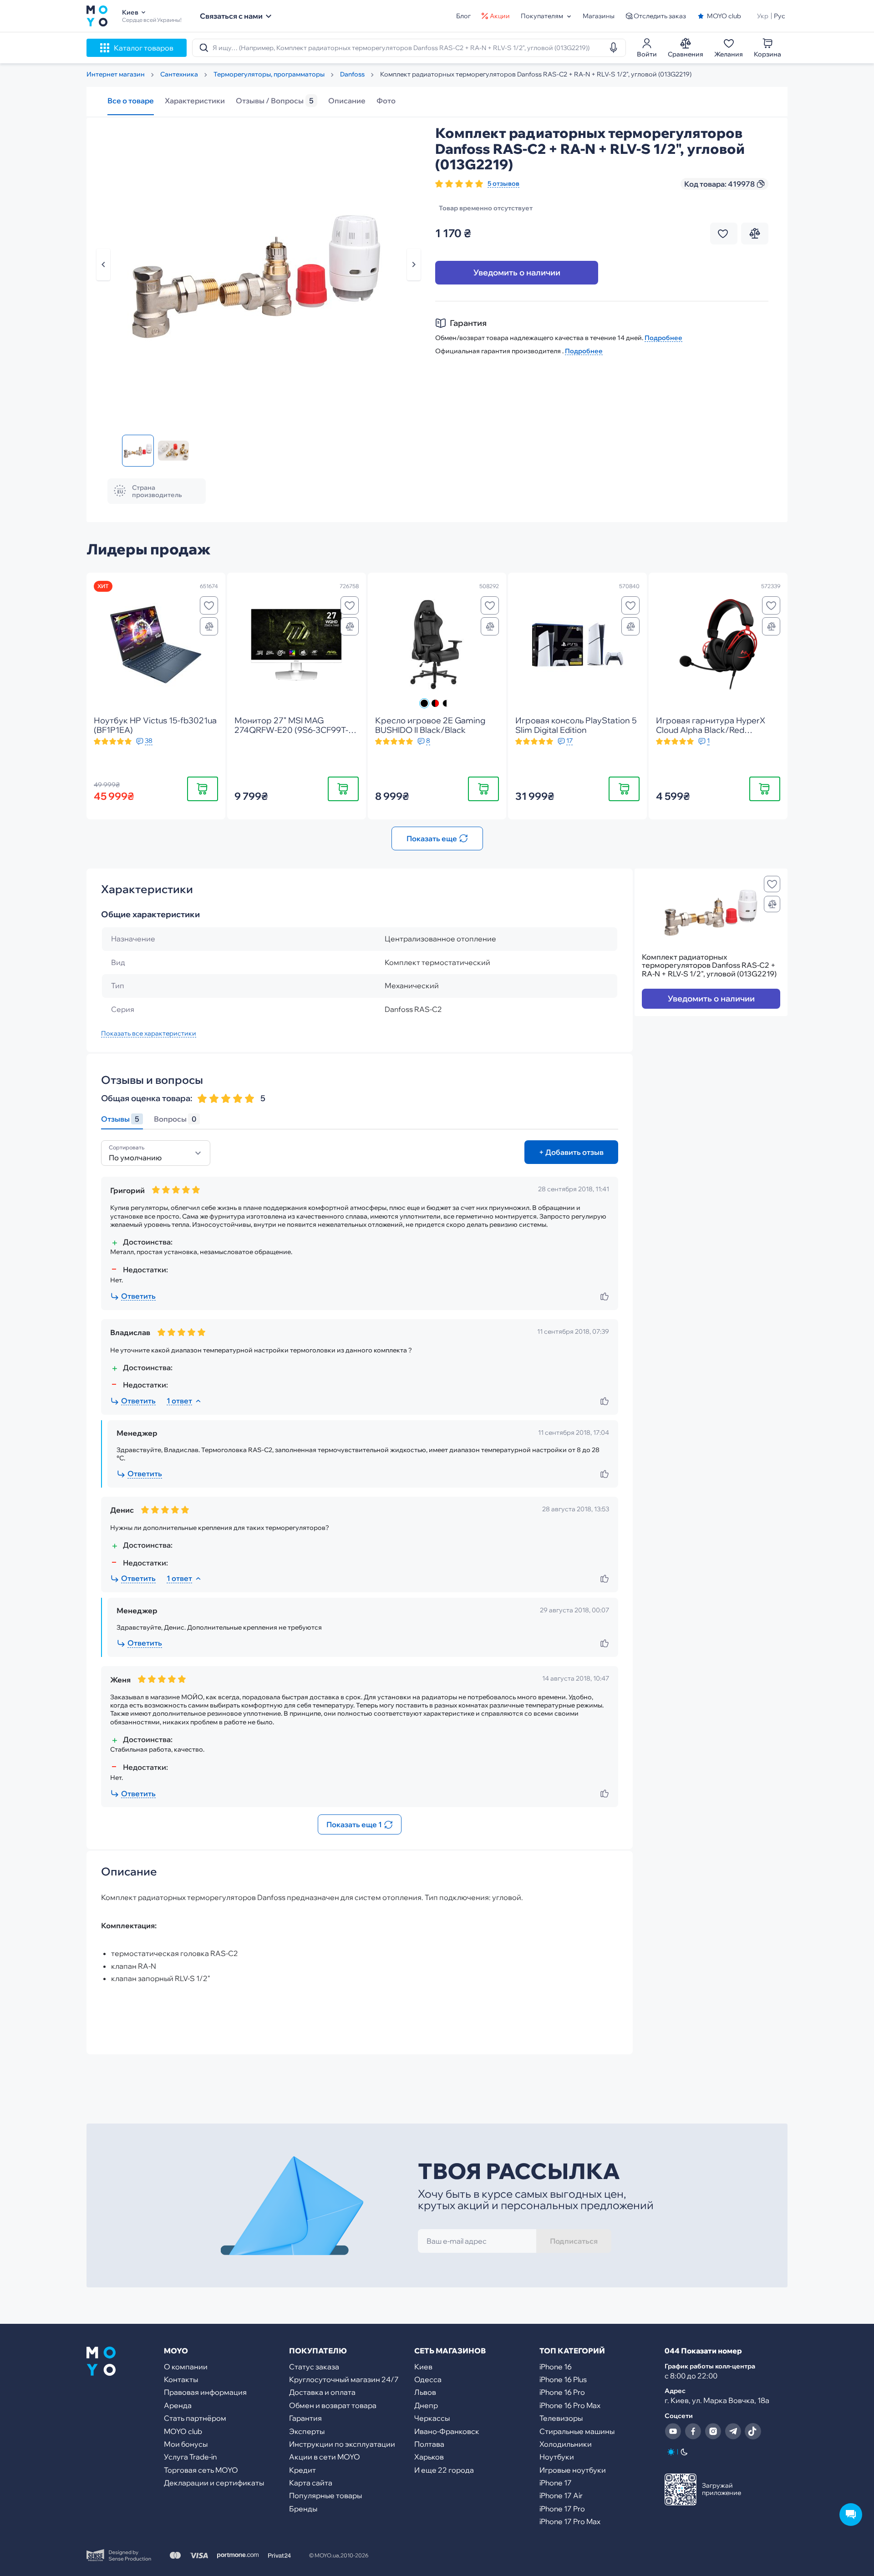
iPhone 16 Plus (563, 2379)
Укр (763, 16)
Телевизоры (561, 2418)
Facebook (693, 2431)
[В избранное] (209, 605)
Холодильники (566, 2444)
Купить (203, 789)
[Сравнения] (209, 626)
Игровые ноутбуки (573, 2470)
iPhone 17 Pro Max (570, 2521)
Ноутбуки (557, 2457)
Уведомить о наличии (517, 272)
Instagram (713, 2431)
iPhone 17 (556, 2483)
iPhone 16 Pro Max (570, 2405)
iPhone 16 (556, 2367)
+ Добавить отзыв (571, 1152)
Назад (103, 264)
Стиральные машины (577, 2431)
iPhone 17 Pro (562, 2509)
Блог (463, 16)
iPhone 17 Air (561, 2495)
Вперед (414, 264)
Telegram (733, 2431)
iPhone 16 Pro (562, 2392)
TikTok (753, 2431)
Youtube (673, 2431)
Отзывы (120, 1119)
